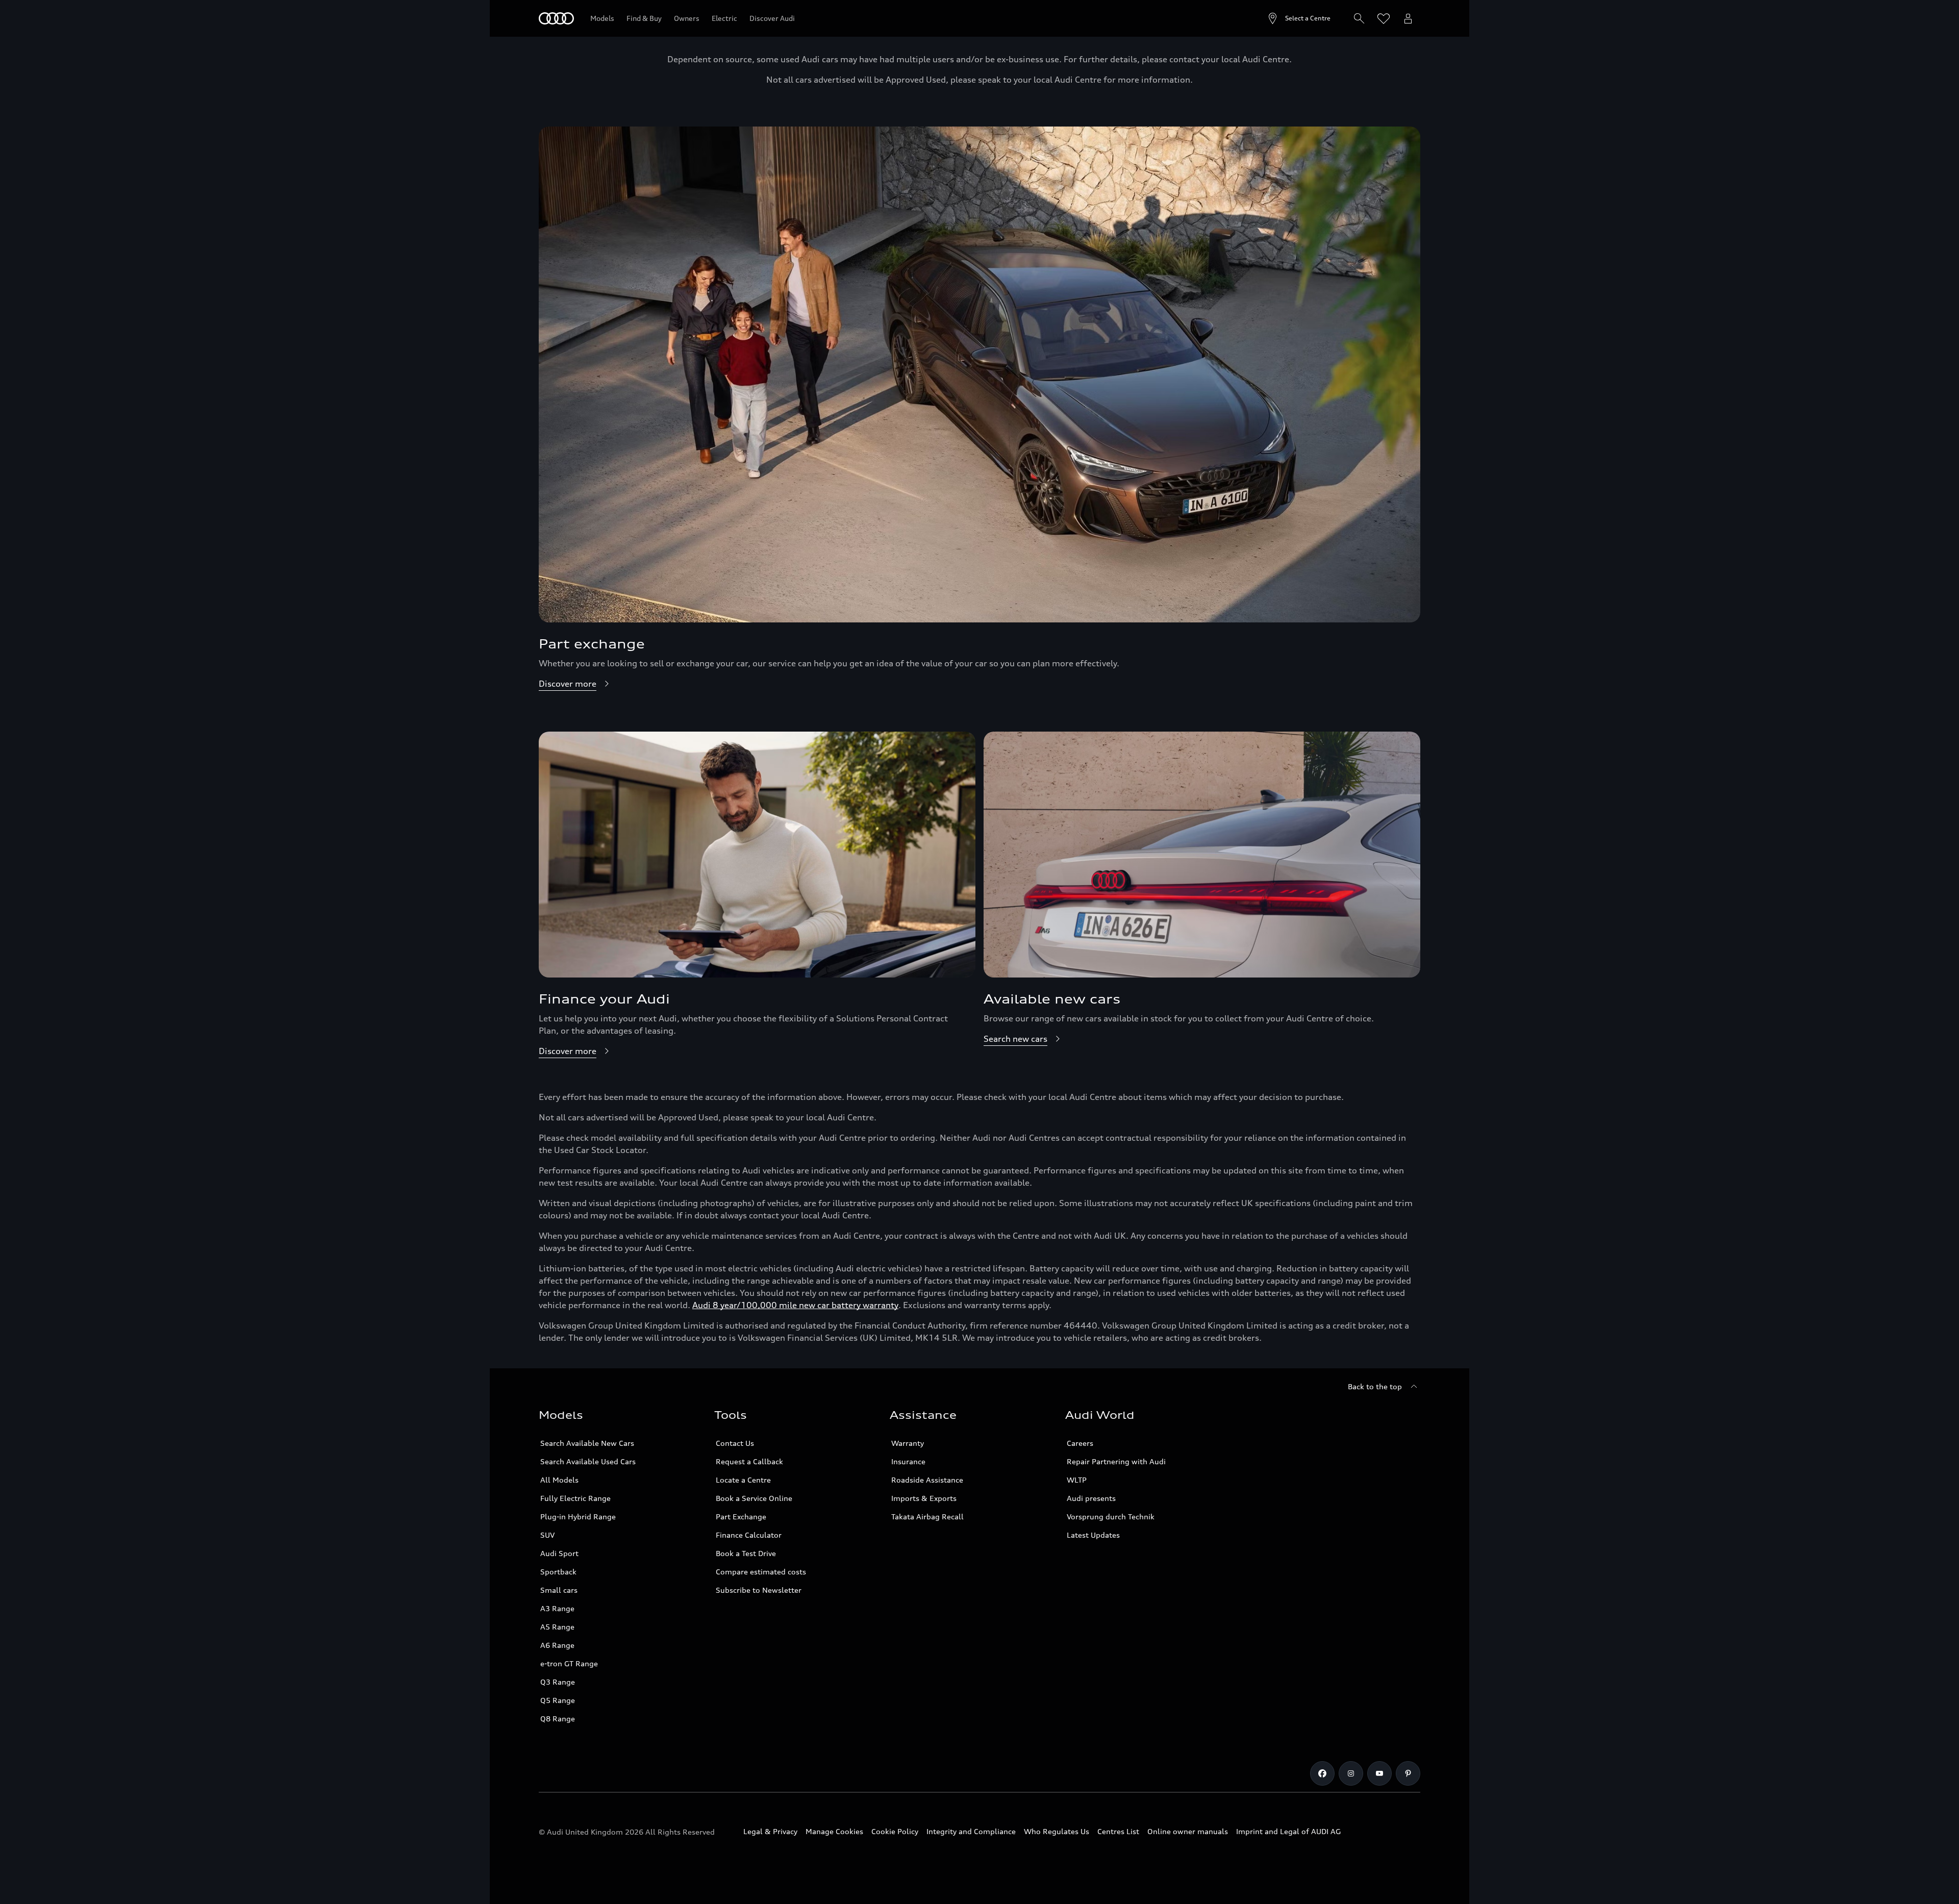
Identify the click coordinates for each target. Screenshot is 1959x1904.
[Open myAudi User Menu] (1408, 18)
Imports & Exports (924, 1498)
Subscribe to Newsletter (759, 1590)
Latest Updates (1093, 1535)
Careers (1080, 1443)
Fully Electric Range (575, 1498)
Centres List (1118, 1831)
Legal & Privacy (770, 1831)
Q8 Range (558, 1719)
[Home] (556, 18)
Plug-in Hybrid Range (578, 1517)
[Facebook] (1322, 1773)
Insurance (908, 1461)
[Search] (1359, 18)
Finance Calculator (749, 1535)
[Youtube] (1379, 1773)
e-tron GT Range (569, 1663)
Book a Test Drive (746, 1553)
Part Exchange (741, 1517)
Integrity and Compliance (971, 1831)
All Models (559, 1480)
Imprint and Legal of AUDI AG (1288, 1831)
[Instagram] (1351, 1773)
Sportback (558, 1572)
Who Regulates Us (1057, 1831)
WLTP (1077, 1480)
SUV (547, 1535)
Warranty (908, 1443)
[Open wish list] (1384, 18)
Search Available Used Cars (588, 1461)
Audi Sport (559, 1553)
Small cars (559, 1590)
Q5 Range (558, 1700)
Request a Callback (749, 1461)
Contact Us (735, 1443)
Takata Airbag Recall (927, 1517)
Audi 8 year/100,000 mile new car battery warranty (795, 1305)
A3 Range (557, 1608)
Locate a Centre (743, 1480)
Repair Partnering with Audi (1116, 1461)
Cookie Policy (895, 1831)
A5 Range (557, 1627)
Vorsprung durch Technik (1111, 1517)
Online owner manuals (1188, 1831)
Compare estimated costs (761, 1572)
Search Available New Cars (587, 1443)
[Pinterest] (1408, 1773)
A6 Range (557, 1645)
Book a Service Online (754, 1498)
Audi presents (1091, 1498)
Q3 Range (558, 1682)
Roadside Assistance (927, 1480)
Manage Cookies (834, 1831)
